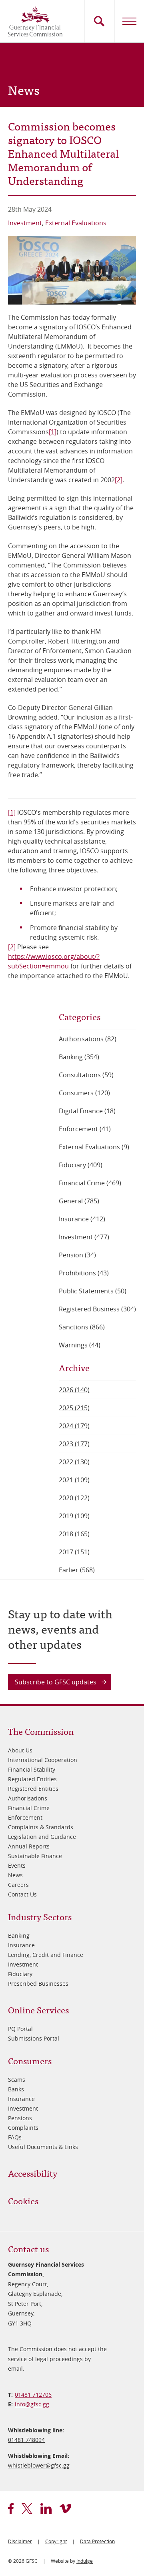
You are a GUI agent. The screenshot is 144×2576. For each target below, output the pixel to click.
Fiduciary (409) (81, 1165)
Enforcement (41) (85, 1129)
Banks (16, 2089)
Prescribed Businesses (38, 1984)
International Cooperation (43, 1760)
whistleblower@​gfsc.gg (39, 2465)
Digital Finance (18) (87, 1111)
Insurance (21, 1945)
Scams (17, 2080)
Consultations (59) (86, 1075)
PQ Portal (20, 2029)
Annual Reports (29, 1846)
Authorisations (28, 1798)
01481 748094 (26, 2440)
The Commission (41, 1731)
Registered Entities (33, 1789)
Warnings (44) (80, 1345)
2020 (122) (74, 1498)
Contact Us (22, 1894)
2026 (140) (74, 1390)
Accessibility (33, 2173)
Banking (19, 1936)
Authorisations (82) (88, 1039)
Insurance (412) (82, 1219)
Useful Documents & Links (43, 2147)
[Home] (35, 21)
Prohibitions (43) (84, 1273)
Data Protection (97, 2541)
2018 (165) (74, 1534)
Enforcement (25, 1817)
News (15, 1875)
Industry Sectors (40, 1916)
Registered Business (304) (97, 1309)
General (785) (79, 1201)
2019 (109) (74, 1516)
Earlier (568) (77, 1570)
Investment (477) (84, 1237)
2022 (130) (74, 1462)
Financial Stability (32, 1769)
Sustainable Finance (35, 1856)
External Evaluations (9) (94, 1147)
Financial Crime (29, 1808)
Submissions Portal (34, 2038)
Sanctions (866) (82, 1327)
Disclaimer (20, 2541)
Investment (25, 223)
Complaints (23, 2128)
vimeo (65, 2509)
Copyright (56, 2541)
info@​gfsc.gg (32, 2404)
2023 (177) (74, 1444)
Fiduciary (20, 1974)
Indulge (85, 2561)
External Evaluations (76, 223)
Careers (18, 1885)
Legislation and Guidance (42, 1837)
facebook (11, 2509)
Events (17, 1865)
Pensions (20, 2118)
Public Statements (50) (93, 1291)
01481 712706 (33, 2395)
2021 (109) (74, 1480)
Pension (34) (77, 1255)
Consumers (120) (84, 1093)
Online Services (38, 2010)
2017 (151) (74, 1552)
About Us (20, 1750)
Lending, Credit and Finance (46, 1955)
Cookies (23, 2200)
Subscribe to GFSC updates (56, 1682)
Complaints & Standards (41, 1827)
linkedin (46, 2509)
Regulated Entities (32, 1779)
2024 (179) (74, 1426)
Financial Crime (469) (90, 1183)
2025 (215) (74, 1408)
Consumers (30, 2060)
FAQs (15, 2137)
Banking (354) (79, 1057)
